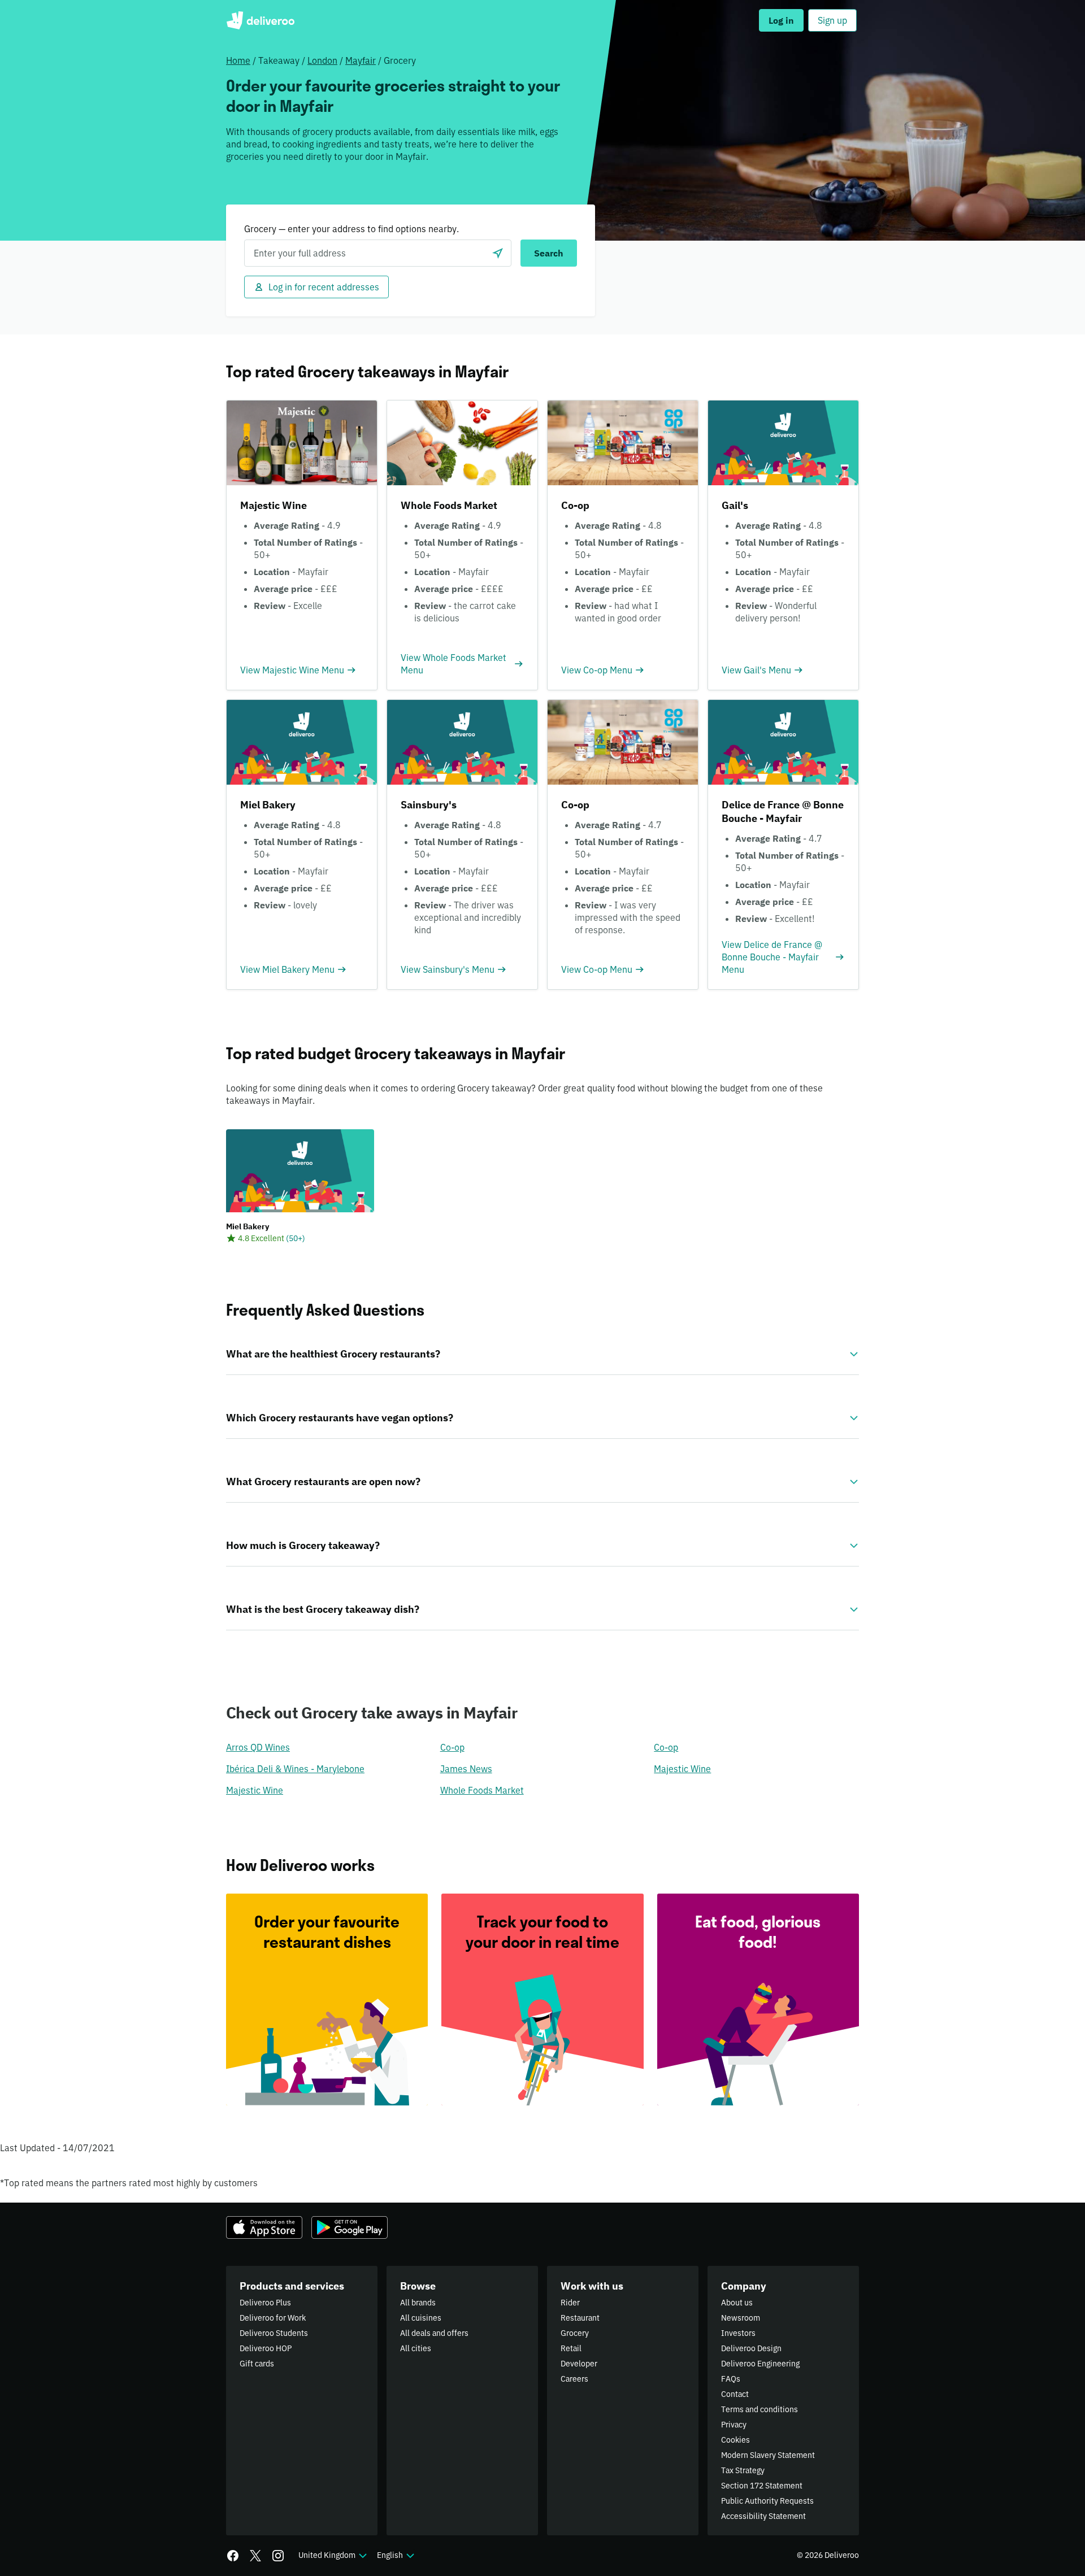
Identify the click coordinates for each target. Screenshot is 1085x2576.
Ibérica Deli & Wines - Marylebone (295, 1769)
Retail (571, 2348)
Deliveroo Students (274, 2333)
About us (737, 2303)
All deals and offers (434, 2333)
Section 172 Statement (762, 2486)
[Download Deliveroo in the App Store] (264, 2227)
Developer (579, 2364)
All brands (418, 2303)
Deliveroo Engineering (760, 2364)
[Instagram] (278, 2556)
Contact (735, 2394)
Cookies (735, 2440)
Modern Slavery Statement (768, 2455)
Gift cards (257, 2364)
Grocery (575, 2333)
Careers (574, 2379)
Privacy (734, 2425)
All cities (416, 2348)
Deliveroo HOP (266, 2348)
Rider (570, 2303)
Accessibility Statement (763, 2516)
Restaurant (580, 2318)
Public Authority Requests (767, 2501)
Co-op (452, 1747)
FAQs (731, 2379)
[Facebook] (233, 2556)
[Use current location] (498, 253)
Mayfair (361, 60)
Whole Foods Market (482, 1790)
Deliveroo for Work (273, 2318)
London (322, 60)
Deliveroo (260, 20)
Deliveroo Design (751, 2348)
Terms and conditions (759, 2409)
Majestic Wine (682, 1769)
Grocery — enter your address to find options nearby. (351, 229)
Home (238, 60)
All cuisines (421, 2318)
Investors (738, 2333)
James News (466, 1769)
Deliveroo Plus (265, 2303)
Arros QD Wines (258, 1747)
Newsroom (741, 2318)
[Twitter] (255, 2556)
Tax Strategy (743, 2470)
